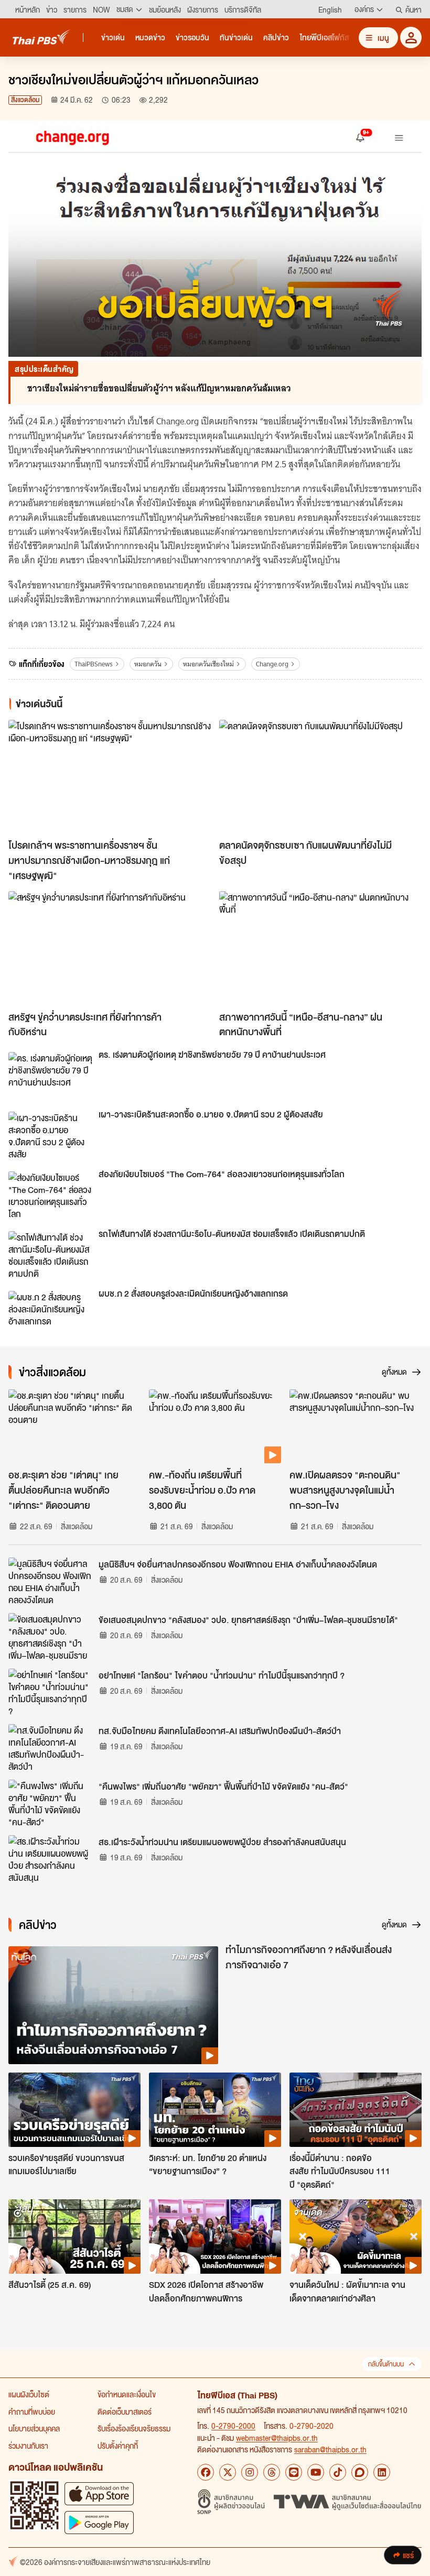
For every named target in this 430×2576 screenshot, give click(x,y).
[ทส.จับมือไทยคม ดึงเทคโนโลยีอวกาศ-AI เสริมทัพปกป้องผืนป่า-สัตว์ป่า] (50, 1748)
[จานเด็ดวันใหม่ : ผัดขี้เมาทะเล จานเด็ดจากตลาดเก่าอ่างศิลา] (356, 2237)
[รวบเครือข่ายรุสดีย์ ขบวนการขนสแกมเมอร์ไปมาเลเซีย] (74, 2110)
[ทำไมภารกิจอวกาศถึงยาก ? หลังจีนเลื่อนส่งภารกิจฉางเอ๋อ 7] (113, 2005)
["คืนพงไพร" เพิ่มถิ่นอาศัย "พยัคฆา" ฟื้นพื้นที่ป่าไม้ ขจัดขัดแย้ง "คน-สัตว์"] (50, 1803)
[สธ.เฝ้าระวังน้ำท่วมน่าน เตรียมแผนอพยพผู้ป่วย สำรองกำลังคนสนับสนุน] (50, 1859)
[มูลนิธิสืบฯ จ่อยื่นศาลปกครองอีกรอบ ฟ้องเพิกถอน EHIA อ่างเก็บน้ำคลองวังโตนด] (50, 1581)
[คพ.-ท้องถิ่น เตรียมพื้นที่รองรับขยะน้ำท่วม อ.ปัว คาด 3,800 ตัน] (215, 1427)
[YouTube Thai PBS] (316, 2472)
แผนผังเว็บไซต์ (29, 2394)
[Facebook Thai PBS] (206, 2472)
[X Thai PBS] (228, 2472)
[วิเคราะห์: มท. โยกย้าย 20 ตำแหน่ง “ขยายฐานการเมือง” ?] (215, 2110)
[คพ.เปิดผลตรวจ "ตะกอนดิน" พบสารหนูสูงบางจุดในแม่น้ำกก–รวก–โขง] (356, 1427)
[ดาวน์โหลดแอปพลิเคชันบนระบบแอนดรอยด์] (99, 2522)
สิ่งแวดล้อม (25, 100)
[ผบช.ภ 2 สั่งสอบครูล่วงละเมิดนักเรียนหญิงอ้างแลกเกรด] (50, 1314)
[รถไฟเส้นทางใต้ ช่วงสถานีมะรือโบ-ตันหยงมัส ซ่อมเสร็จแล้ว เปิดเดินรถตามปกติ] (50, 1255)
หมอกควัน (148, 664)
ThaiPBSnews (94, 664)
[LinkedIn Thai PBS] (382, 2472)
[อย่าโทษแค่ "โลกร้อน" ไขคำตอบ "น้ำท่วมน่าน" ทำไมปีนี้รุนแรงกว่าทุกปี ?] (50, 1692)
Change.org (272, 664)
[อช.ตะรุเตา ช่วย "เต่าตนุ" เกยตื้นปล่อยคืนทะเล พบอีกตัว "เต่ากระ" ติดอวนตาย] (74, 1427)
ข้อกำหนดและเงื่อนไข (127, 2394)
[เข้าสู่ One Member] (411, 37)
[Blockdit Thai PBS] (360, 2472)
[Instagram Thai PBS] (250, 2472)
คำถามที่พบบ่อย (32, 2411)
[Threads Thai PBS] (272, 2472)
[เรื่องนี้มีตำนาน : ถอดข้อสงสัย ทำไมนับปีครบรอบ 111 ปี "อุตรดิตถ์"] (356, 2110)
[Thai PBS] (41, 37)
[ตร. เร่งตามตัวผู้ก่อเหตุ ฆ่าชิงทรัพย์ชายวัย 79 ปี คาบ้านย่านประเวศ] (50, 1076)
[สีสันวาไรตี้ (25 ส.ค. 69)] (74, 2237)
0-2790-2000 (233, 2426)
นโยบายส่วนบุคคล (34, 2428)
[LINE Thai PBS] (294, 2472)
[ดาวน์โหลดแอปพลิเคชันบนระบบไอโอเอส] (99, 2493)
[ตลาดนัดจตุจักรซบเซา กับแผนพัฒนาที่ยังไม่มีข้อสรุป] (320, 777)
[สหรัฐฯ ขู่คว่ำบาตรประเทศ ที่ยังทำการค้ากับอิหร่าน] (110, 948)
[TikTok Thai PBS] (338, 2472)
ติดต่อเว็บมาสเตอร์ (125, 2411)
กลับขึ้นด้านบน (386, 2364)
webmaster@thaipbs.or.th (277, 2438)
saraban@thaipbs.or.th (330, 2449)
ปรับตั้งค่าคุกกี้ (118, 2446)
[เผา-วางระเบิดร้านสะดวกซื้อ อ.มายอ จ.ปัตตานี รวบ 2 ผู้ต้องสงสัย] (50, 1135)
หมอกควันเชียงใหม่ (208, 664)
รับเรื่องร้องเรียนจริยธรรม (134, 2428)
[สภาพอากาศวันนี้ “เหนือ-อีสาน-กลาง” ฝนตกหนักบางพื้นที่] (320, 948)
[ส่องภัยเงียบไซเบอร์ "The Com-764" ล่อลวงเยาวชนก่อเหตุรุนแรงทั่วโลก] (50, 1195)
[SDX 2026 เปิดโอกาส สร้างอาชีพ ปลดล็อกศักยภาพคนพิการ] (215, 2237)
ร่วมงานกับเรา (28, 2446)
